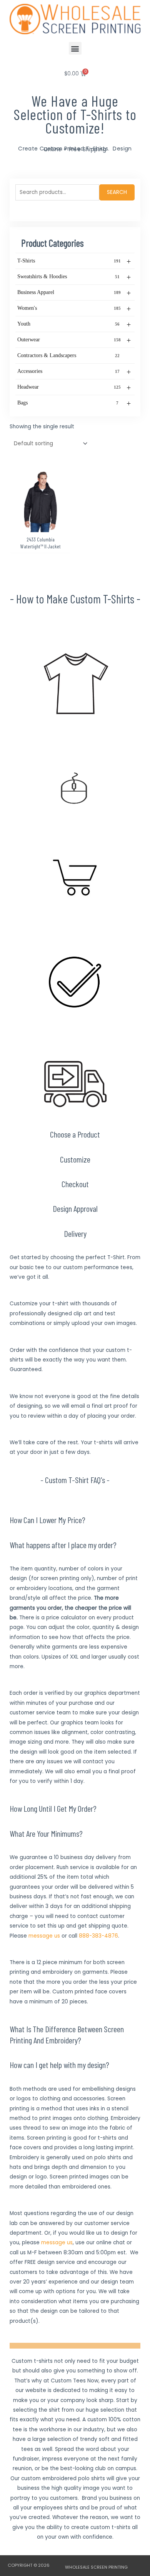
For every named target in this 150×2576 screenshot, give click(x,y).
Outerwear (74, 340)
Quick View (41, 526)
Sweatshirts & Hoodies (74, 277)
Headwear (74, 388)
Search (117, 192)
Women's (74, 309)
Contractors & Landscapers (68, 355)
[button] (75, 48)
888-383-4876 (98, 1936)
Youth (74, 324)
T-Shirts (74, 261)
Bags (74, 403)
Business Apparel (74, 293)
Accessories (74, 372)
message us (44, 1936)
